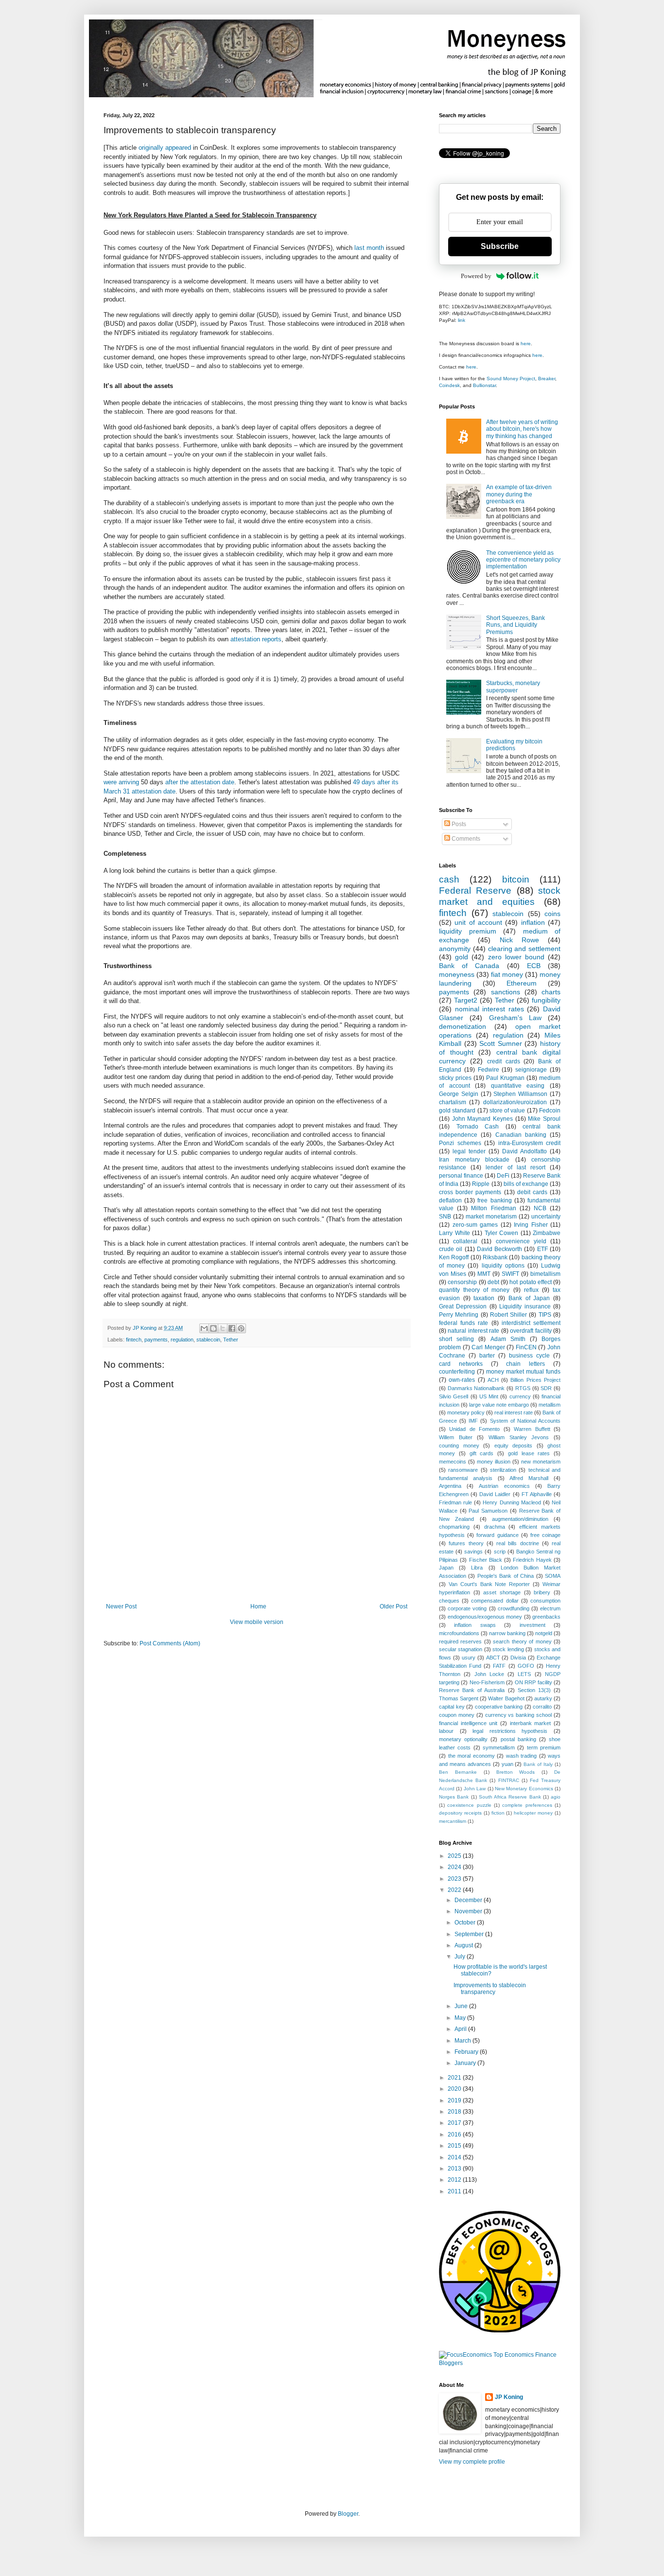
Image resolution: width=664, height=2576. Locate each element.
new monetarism (541, 1462)
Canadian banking (521, 1135)
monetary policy (466, 1412)
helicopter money (533, 1813)
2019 (455, 2100)
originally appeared (165, 148)
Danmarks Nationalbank (476, 1388)
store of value (507, 1111)
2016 (455, 2135)
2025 (455, 1856)
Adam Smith (508, 1339)
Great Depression (463, 1306)
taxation (484, 1298)
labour (446, 1731)
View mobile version (257, 1622)
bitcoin (516, 879)
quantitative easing (518, 1086)
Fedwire (489, 1070)
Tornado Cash (478, 1127)
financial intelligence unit (468, 1723)
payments (156, 1340)
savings (473, 1552)
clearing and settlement (524, 949)
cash (449, 879)
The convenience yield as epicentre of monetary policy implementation (523, 560)
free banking (494, 1200)
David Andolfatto (524, 1151)
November (469, 1911)
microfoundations (459, 1633)
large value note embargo (499, 1405)
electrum (550, 1608)
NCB (540, 1208)
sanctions (506, 992)
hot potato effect (531, 1282)
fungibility (546, 1000)
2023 (455, 1879)
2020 (455, 2089)
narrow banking (507, 1633)
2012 (455, 2180)
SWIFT (510, 1274)
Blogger (348, 2514)
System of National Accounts (525, 1421)
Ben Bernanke (458, 1772)
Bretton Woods (516, 1772)
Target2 (466, 1000)
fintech (134, 1340)
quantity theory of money (474, 1290)
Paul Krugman (505, 1078)
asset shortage (502, 1592)
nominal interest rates (489, 1009)
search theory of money (522, 1641)
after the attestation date (200, 782)
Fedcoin (550, 1111)
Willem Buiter (456, 1437)
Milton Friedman (493, 1208)
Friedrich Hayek (532, 1560)
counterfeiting (457, 1372)
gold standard (457, 1111)
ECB (534, 966)
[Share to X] (223, 1328)
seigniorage (531, 1070)
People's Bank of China (506, 1576)
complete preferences (527, 1805)
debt (493, 1282)
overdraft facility (531, 1331)
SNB (445, 1217)
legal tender (469, 1151)
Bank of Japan (529, 1298)
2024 (455, 1867)
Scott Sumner (501, 1043)
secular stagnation (461, 1649)
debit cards (532, 1192)
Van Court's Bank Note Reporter (489, 1584)
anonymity (455, 949)
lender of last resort (515, 1167)
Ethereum (522, 983)
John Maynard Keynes (482, 1119)
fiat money (507, 974)
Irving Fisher (531, 1225)
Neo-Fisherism (487, 1682)
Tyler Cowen (502, 1233)
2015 (455, 2146)
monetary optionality (463, 1739)
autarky (543, 1698)
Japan (446, 1568)
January (466, 2063)
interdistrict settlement (531, 1323)
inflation (533, 922)
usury (469, 1658)
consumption (545, 1601)
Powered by (476, 276)
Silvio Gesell (454, 1396)
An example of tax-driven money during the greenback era (519, 494)
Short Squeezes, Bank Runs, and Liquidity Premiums (515, 625)
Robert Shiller (508, 1315)
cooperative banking (499, 1707)
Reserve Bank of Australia (472, 1690)
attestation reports (256, 639)
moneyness (457, 974)
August (464, 1945)
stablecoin (208, 1340)
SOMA (553, 1576)
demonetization (463, 1026)
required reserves (460, 1641)
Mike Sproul (544, 1119)
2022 (455, 1890)
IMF (473, 1421)
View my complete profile (472, 2462)
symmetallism (499, 1747)
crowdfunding (514, 1608)
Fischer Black (486, 1560)
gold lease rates (529, 1453)
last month (369, 248)
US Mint (489, 1396)
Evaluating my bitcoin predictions (514, 745)
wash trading (522, 1756)
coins (552, 914)
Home (258, 1606)
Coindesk (449, 385)
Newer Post (121, 1606)
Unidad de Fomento (474, 1429)
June (462, 2006)
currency (520, 1396)
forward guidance (497, 1535)
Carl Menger (488, 1347)
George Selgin (459, 1094)
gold (462, 957)
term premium (544, 1747)
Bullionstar (484, 385)
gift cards (482, 1453)
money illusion (494, 1462)
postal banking (518, 1739)
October (466, 1923)
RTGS (523, 1388)
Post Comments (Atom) (170, 1643)
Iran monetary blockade (474, 1160)
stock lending (508, 1649)
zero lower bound (516, 957)
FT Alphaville (537, 1494)
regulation (182, 1340)
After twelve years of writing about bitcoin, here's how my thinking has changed (522, 429)
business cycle (529, 1356)
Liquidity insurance (525, 1306)
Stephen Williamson (520, 1094)
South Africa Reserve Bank (510, 1797)
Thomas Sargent (459, 1698)
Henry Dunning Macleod (512, 1502)
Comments (465, 839)
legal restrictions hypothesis (510, 1731)
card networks (461, 1364)
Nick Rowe (519, 940)
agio (556, 1797)
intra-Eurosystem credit (530, 1143)
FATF (499, 1666)
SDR (546, 1388)
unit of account (478, 922)
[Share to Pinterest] (241, 1328)
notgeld (544, 1633)
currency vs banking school (519, 1715)
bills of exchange (526, 1184)
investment (533, 1625)
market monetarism (491, 1217)
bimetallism (545, 1274)
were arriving (121, 782)
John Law (475, 1789)
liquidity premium (468, 931)
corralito (542, 1707)
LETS (524, 1674)
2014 (455, 2157)
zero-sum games (475, 1225)
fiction (498, 1813)
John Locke (489, 1674)
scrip (500, 1552)
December (469, 1900)
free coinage (545, 1535)
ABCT (493, 1658)
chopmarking (454, 1527)
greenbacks (546, 1617)
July (461, 1957)
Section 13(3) (534, 1690)
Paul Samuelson (488, 1511)
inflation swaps (475, 1625)
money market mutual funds (523, 1372)
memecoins (453, 1462)
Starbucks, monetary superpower (513, 687)
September (470, 1934)
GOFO (526, 1666)
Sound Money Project (511, 379)
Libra (477, 1568)
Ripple (481, 1184)
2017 (455, 2123)
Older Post (393, 1606)
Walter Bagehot (506, 1698)
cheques (449, 1601)
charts (551, 992)
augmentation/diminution (520, 1519)
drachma (495, 1527)
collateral (465, 1241)
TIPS (545, 1315)
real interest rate (514, 1412)
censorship (462, 1282)
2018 (455, 2112)
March (463, 2041)
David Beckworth (499, 1249)
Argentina (450, 1486)
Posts (458, 824)
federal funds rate (463, 1323)
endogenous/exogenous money (485, 1617)
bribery (542, 1592)
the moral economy (472, 1756)
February (467, 2052)
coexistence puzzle (469, 1805)
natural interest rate (473, 1331)
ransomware (463, 1470)
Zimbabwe (547, 1233)
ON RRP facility (533, 1682)
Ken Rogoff (454, 1257)
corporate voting (467, 1608)
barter (487, 1356)
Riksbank (495, 1257)
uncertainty (546, 1217)
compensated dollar (495, 1601)
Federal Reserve (475, 891)
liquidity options (503, 1266)
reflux (531, 1290)
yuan (507, 1764)
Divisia (518, 1658)
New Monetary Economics (524, 1789)
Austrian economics (504, 1486)
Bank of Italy (538, 1764)
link (462, 320)
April (461, 2029)
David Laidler (495, 1494)
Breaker (547, 379)
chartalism (453, 1102)
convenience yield (521, 1241)
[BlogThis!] (213, 1328)
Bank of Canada (469, 966)
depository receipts (460, 1813)
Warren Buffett (532, 1429)
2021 (455, 2078)
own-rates (462, 1380)
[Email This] (204, 1328)
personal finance (461, 1176)
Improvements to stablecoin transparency (490, 1989)
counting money (459, 1446)
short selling (456, 1339)
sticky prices (455, 1078)
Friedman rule (455, 1502)
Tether (231, 1340)
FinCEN (526, 1347)
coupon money (457, 1715)
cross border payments (470, 1192)
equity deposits (514, 1446)
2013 (455, 2169)
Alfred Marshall (529, 1478)
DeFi (503, 1176)
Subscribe (500, 246)
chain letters (525, 1364)
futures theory (466, 1543)
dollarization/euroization (515, 1102)
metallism (550, 1405)
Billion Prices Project (535, 1380)
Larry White (454, 1233)
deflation (450, 1200)
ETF (542, 1249)
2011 (455, 2191)
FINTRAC (509, 1780)
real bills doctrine (518, 1543)
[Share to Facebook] (232, 1328)
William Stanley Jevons (519, 1437)
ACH (493, 1380)
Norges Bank (454, 1797)
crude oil (451, 1249)
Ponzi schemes (460, 1143)
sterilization (503, 1470)
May (461, 2018)
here (526, 344)
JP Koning (509, 2397)
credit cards (504, 1061)
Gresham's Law (515, 1018)
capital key (452, 1707)
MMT (484, 1274)
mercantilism (453, 1821)
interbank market (531, 1723)
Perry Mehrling (459, 1315)
